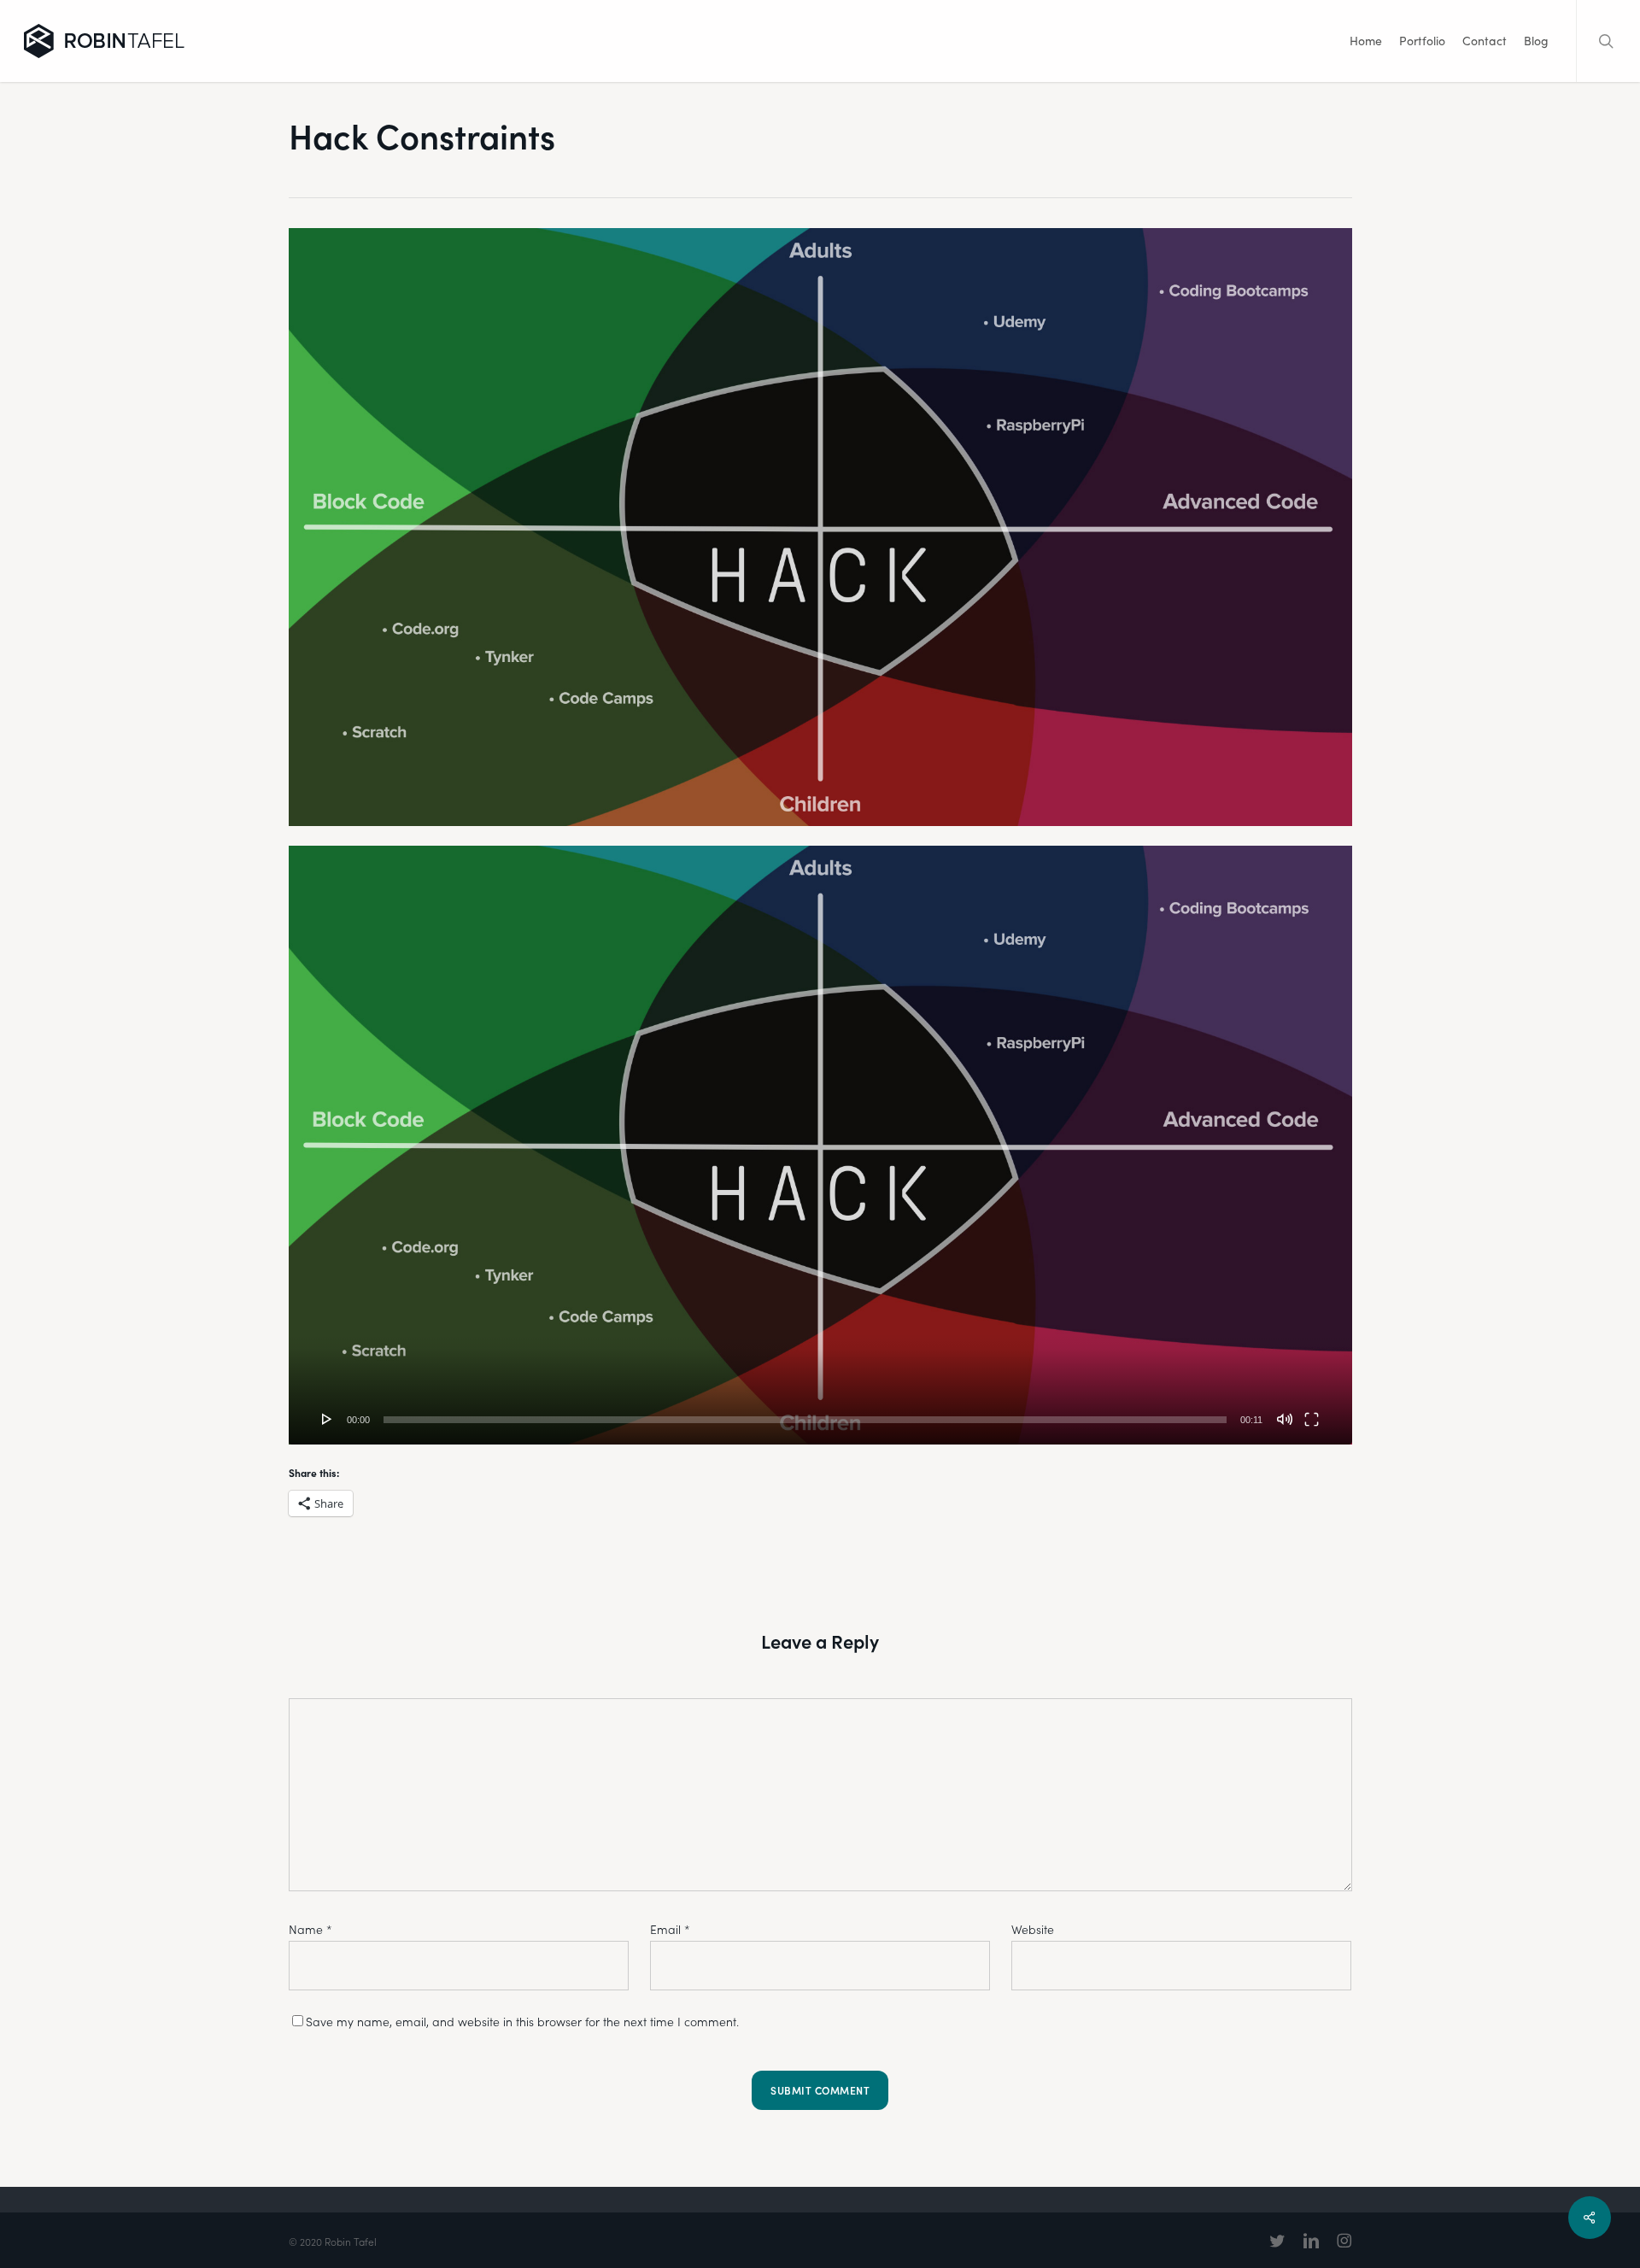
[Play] (327, 1419)
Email (670, 1929)
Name (310, 1929)
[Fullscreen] (1312, 1419)
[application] (820, 1145)
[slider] (805, 1420)
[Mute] (1285, 1419)
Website (1033, 1929)
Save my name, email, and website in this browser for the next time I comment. (522, 2022)
